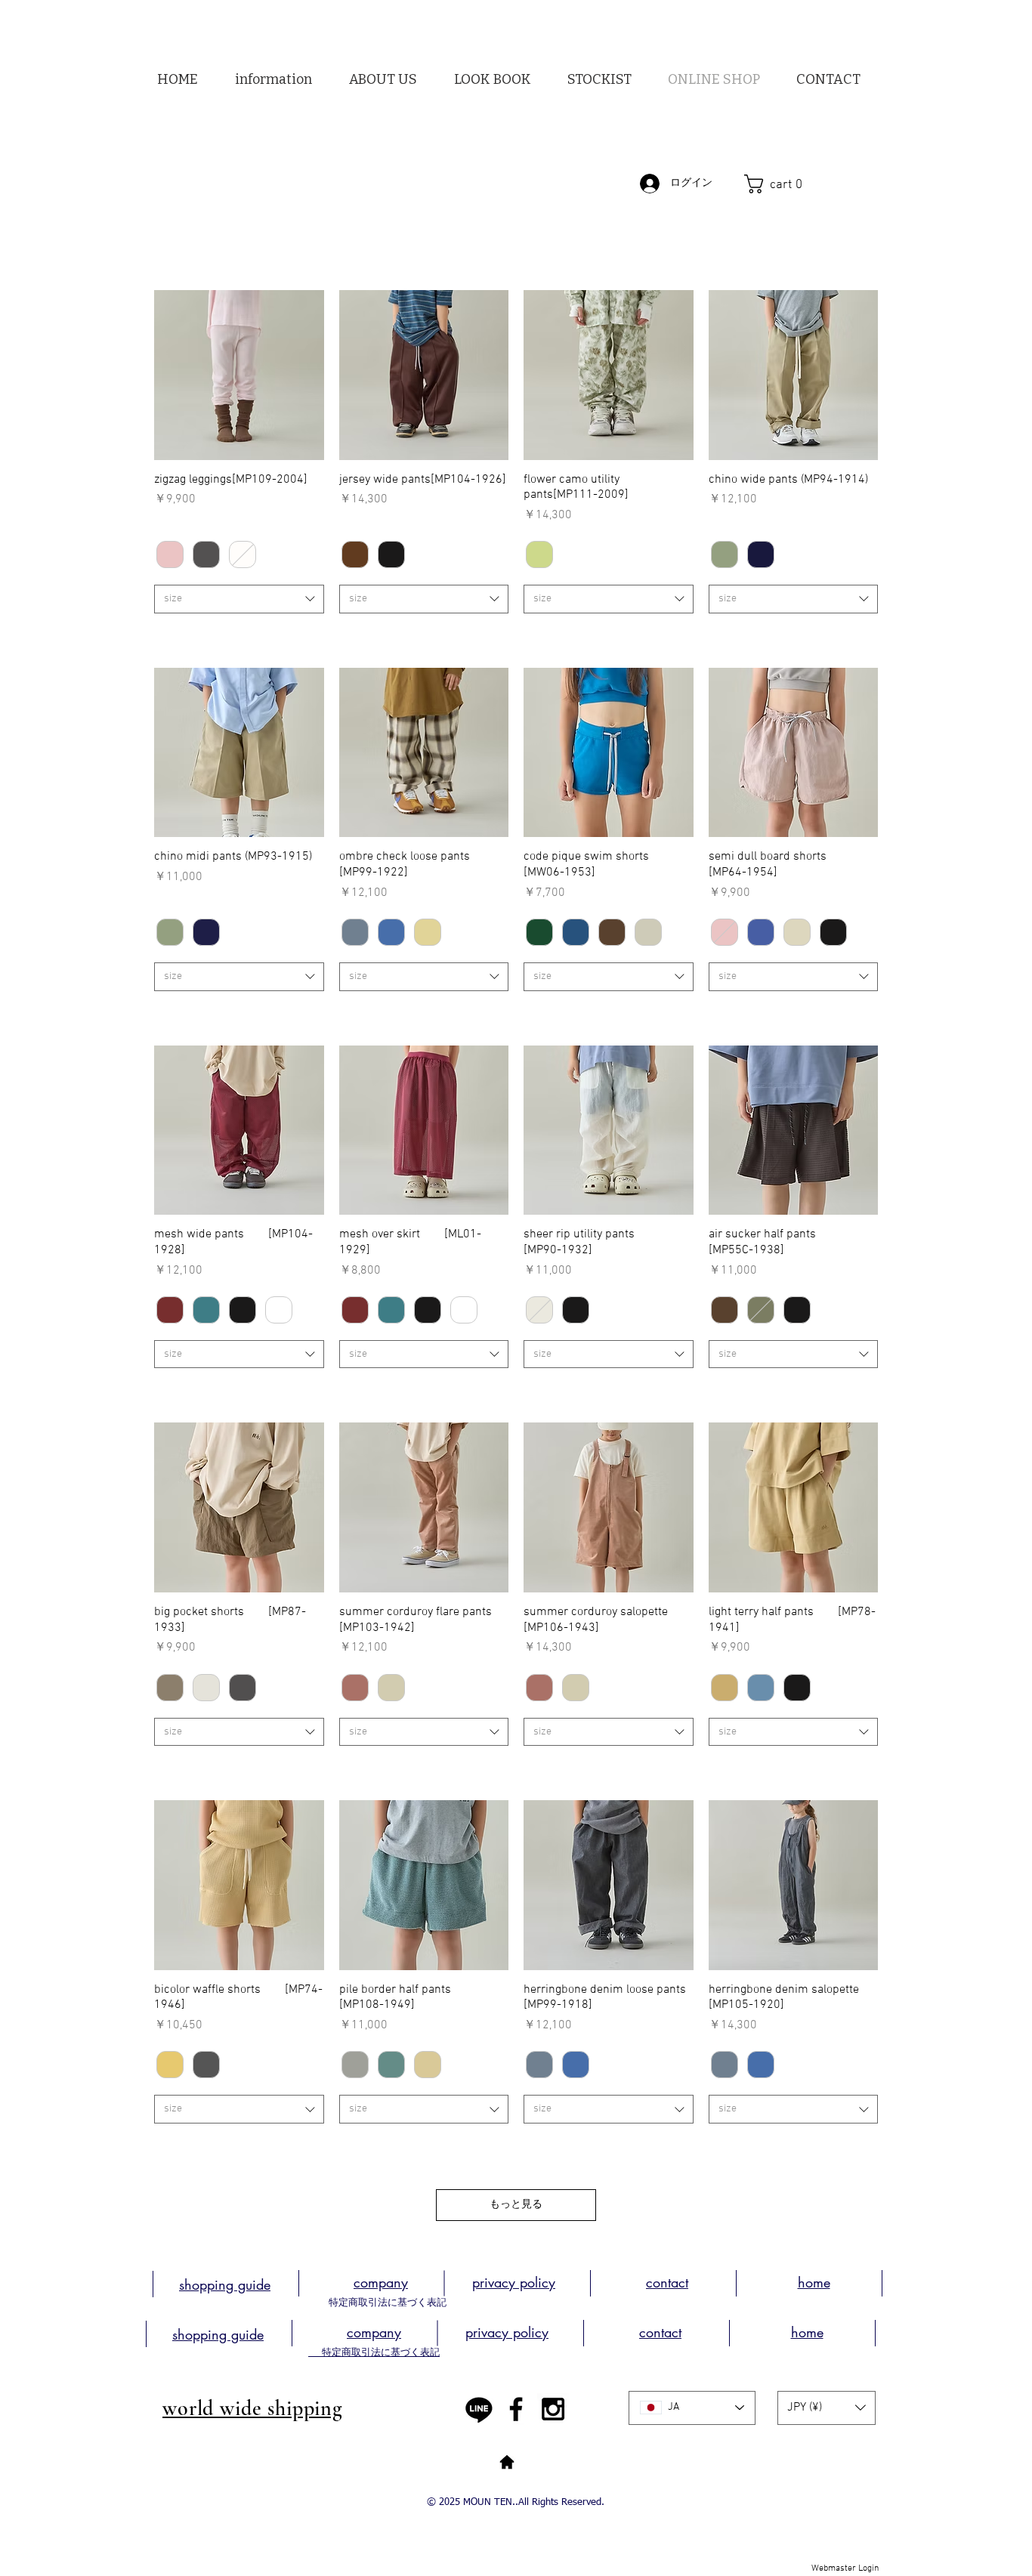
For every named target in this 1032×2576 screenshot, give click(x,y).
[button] (383, 80)
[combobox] (239, 599)
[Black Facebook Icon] (516, 2409)
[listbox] (827, 2408)
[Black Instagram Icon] (553, 2409)
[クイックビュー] (239, 375)
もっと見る (516, 2205)
